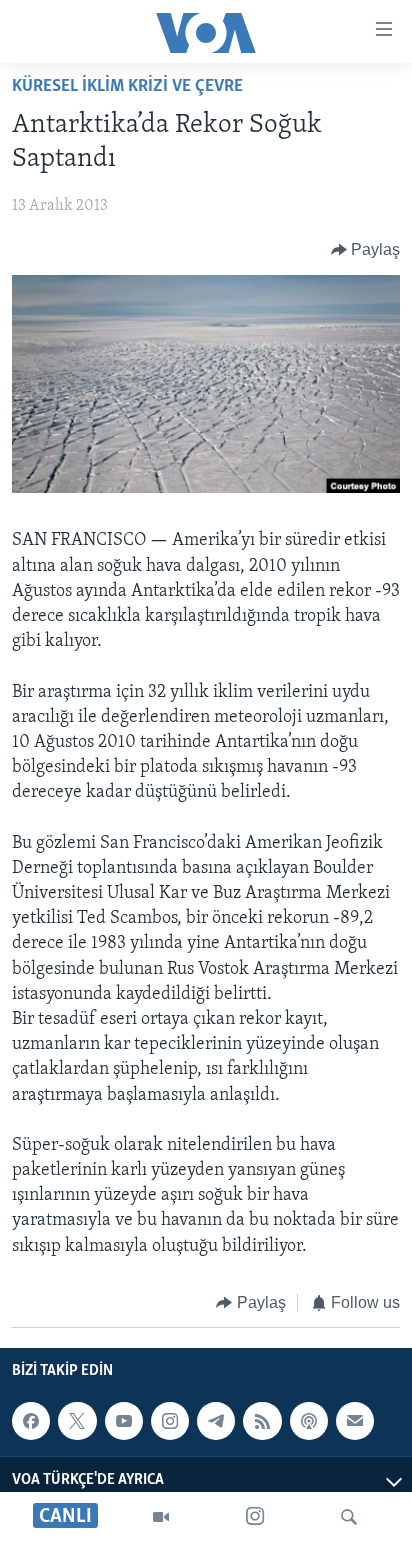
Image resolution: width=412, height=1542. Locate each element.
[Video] (161, 1517)
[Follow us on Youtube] (124, 1421)
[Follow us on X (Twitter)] (77, 1421)
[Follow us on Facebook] (31, 1421)
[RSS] (262, 1421)
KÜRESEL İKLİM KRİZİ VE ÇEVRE (127, 87)
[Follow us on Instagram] (170, 1421)
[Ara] (349, 1517)
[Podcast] (309, 1421)
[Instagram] (255, 1517)
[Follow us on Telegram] (216, 1421)
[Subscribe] (355, 1421)
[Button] (366, 250)
